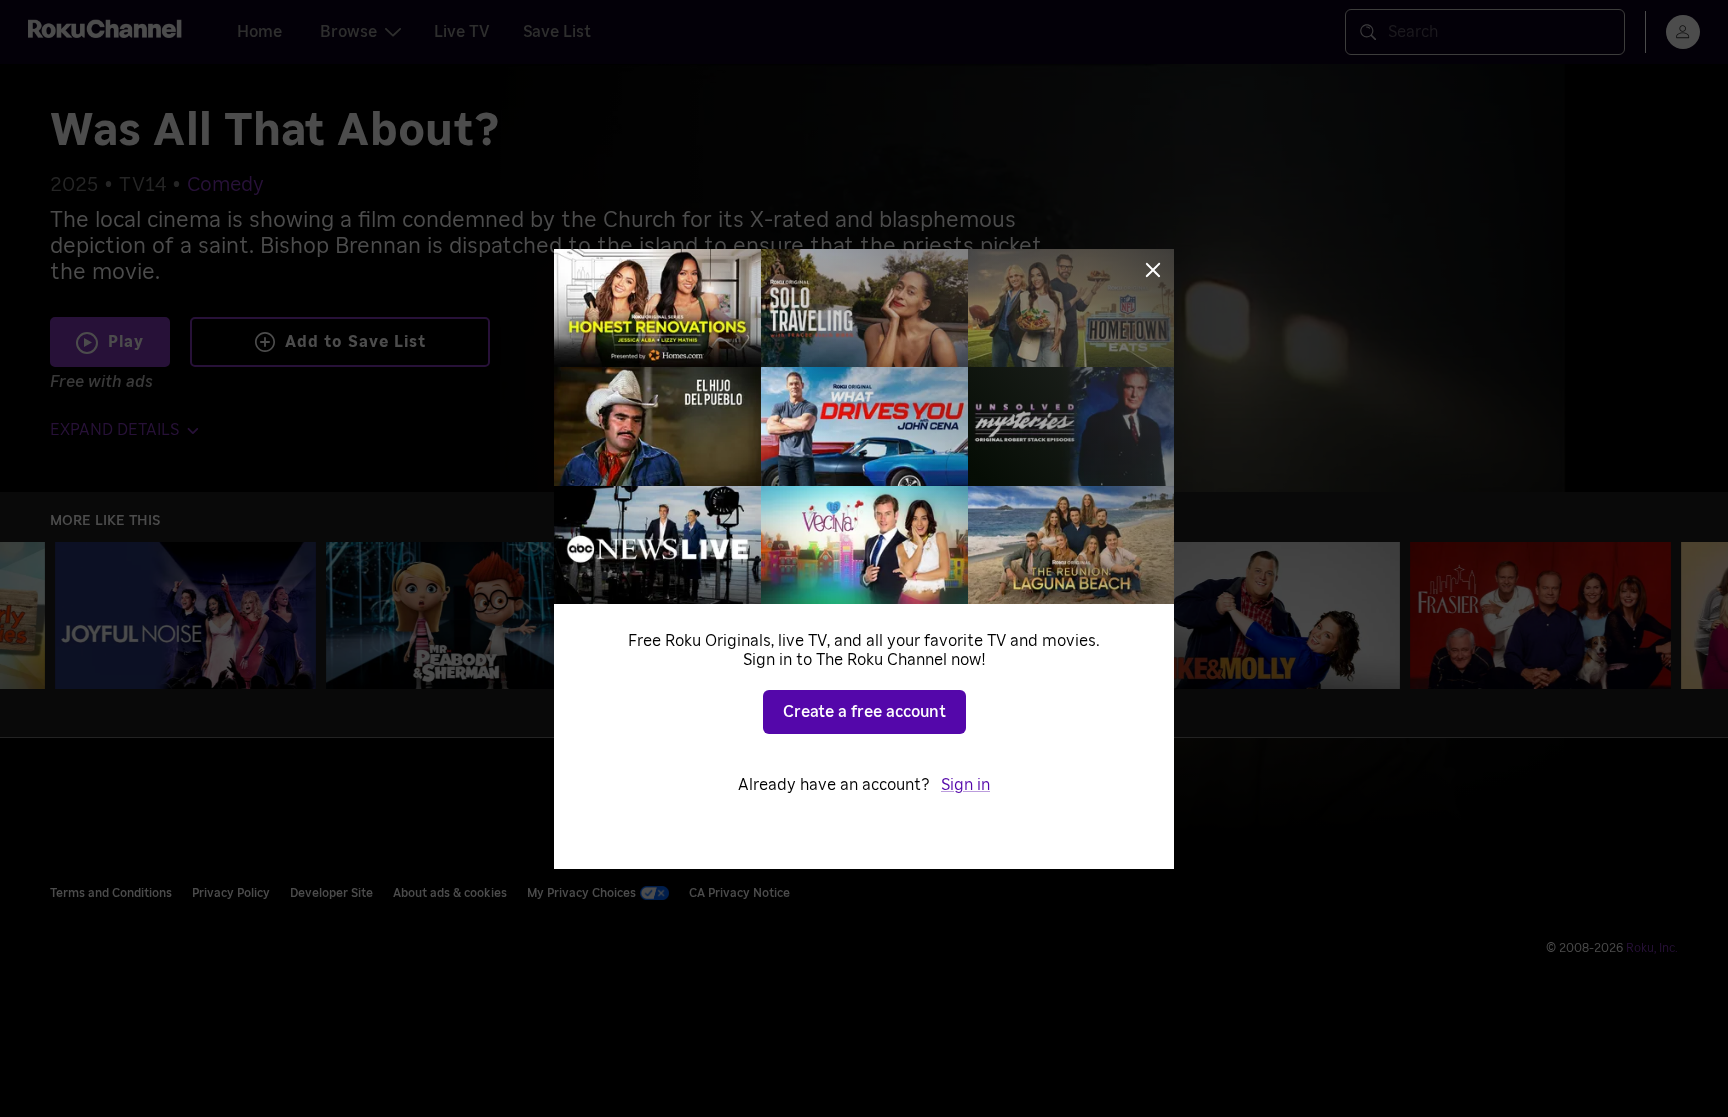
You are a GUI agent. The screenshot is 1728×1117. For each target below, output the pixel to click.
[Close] (1153, 270)
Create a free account (864, 712)
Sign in (965, 785)
